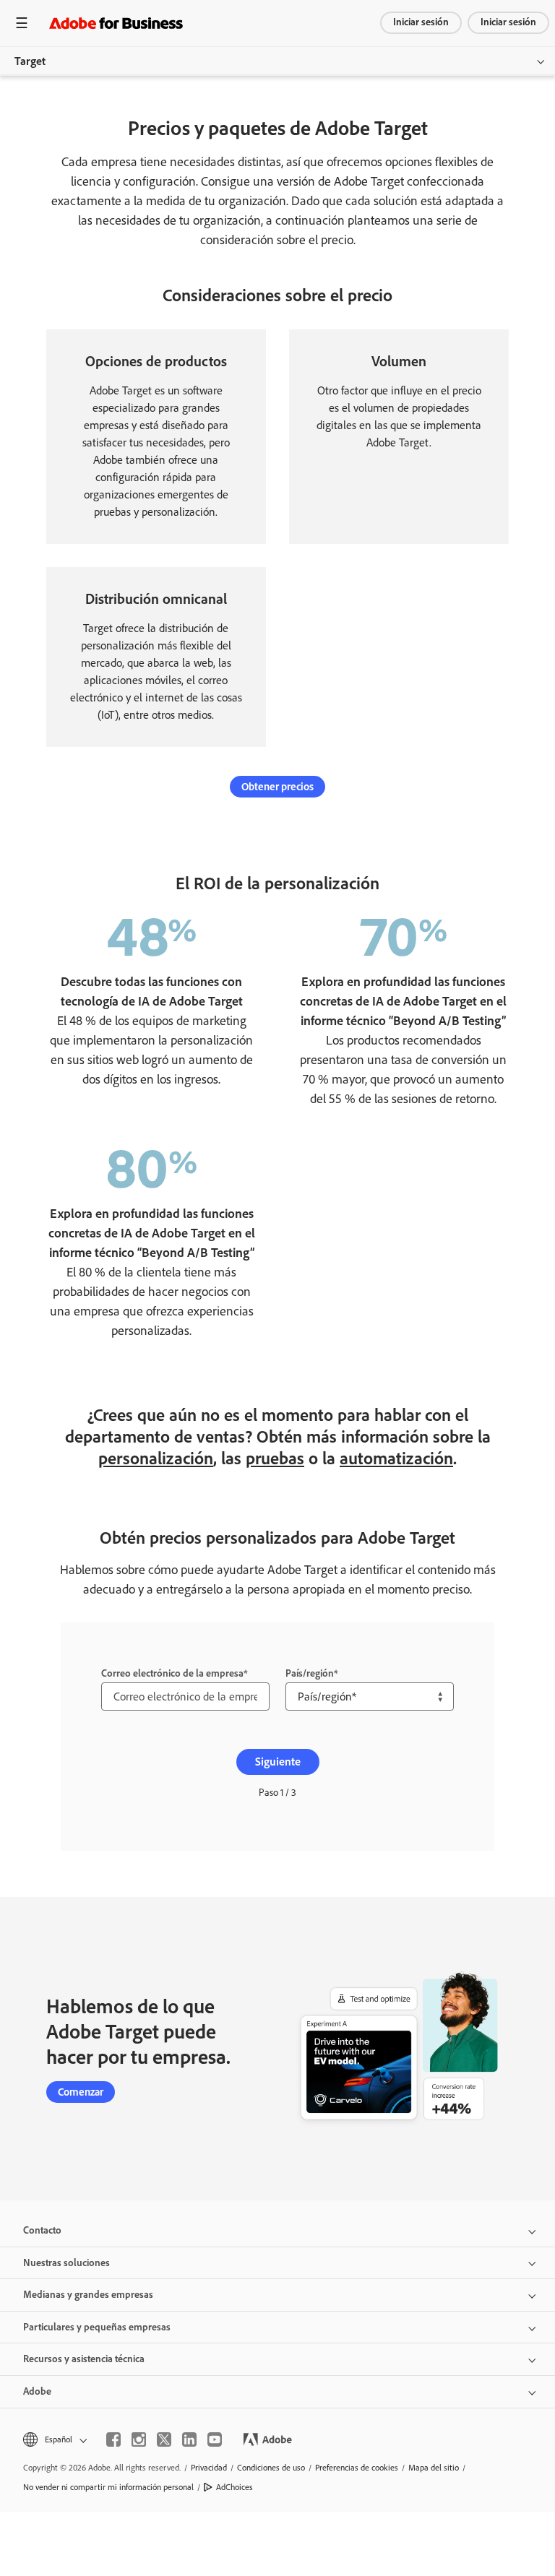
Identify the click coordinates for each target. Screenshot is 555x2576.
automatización (396, 1458)
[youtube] (215, 2439)
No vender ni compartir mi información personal (108, 2487)
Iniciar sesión (421, 22)
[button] (54, 2440)
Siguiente (278, 1762)
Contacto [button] (42, 2230)
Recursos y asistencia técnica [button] (84, 2359)
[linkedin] (189, 2439)
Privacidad (209, 2468)
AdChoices (235, 2487)
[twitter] (164, 2439)
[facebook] (113, 2439)
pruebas (275, 1458)
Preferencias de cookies (357, 2468)
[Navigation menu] (22, 23)
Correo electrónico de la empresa (172, 1673)
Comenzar (81, 2092)
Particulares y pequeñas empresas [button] (97, 2327)
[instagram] (139, 2439)
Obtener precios (277, 787)
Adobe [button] (37, 2391)
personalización (156, 1458)
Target (30, 61)
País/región (310, 1673)
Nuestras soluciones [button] (66, 2263)
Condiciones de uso (271, 2468)
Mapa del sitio (434, 2468)
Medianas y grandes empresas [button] (88, 2295)
